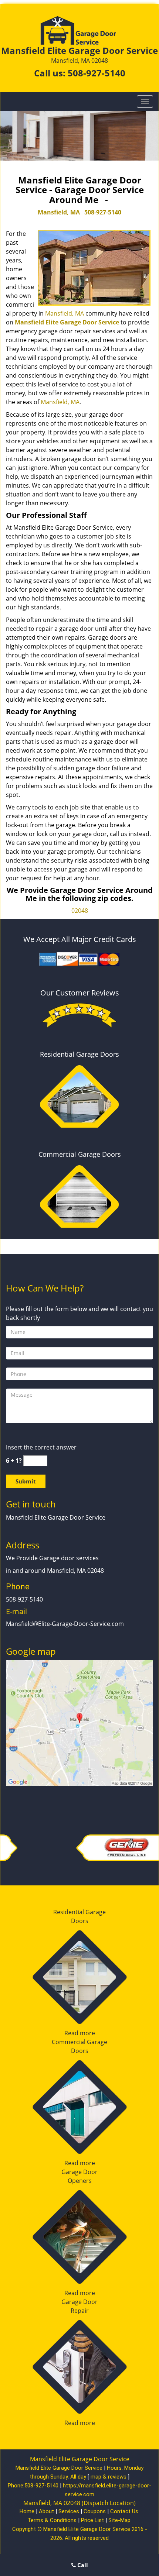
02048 (80, 911)
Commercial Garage (79, 2042)
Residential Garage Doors (79, 1054)
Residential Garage (79, 1912)
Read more (80, 2033)
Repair (80, 2311)
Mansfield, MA (59, 212)
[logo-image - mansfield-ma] (79, 1722)
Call (82, 2565)
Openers (80, 2181)
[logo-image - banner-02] (79, 136)
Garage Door (79, 2172)
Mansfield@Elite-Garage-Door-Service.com (65, 1624)
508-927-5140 (97, 73)
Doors (80, 1921)
